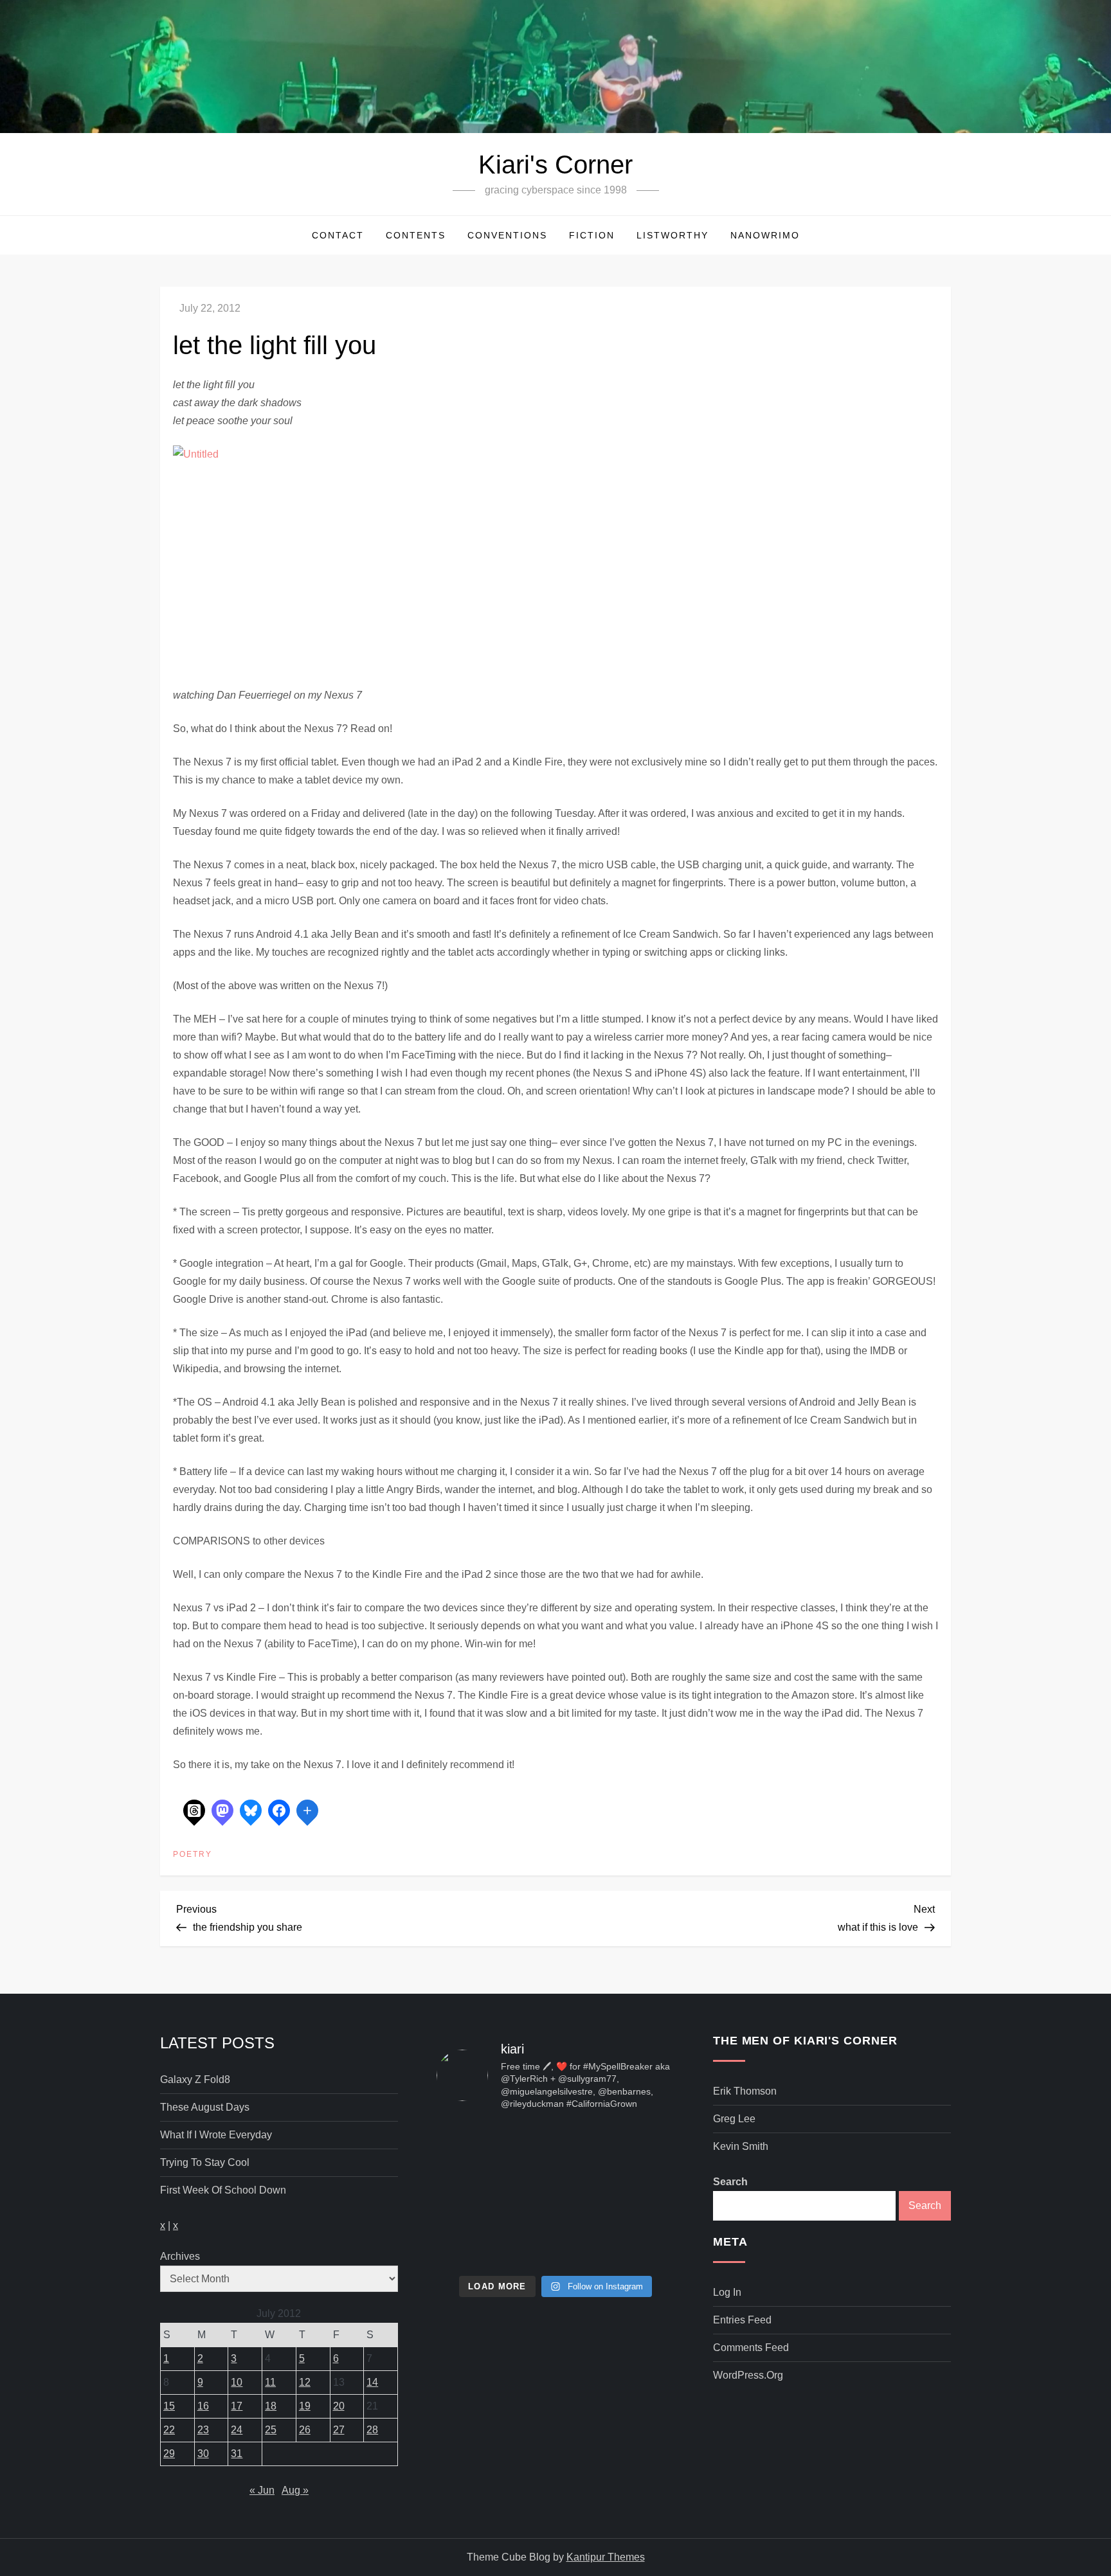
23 (203, 2430)
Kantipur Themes (606, 2557)
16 (203, 2406)
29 (169, 2454)
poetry (193, 1854)
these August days (205, 2107)
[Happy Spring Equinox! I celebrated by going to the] (556, 2195)
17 (237, 2406)
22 (169, 2430)
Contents (416, 235)
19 (305, 2406)
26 (305, 2430)
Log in (727, 2292)
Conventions (507, 235)
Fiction (592, 235)
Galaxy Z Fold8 (195, 2080)
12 (305, 2382)
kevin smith (741, 2146)
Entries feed (742, 2320)
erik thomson (745, 2091)
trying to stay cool (205, 2162)
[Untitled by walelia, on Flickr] (334, 565)
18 (271, 2406)
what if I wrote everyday (216, 2135)
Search (730, 2182)
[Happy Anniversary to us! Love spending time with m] (637, 2147)
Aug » (295, 2490)
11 (270, 2382)
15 (169, 2406)
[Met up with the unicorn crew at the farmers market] (637, 2244)
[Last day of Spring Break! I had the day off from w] (474, 2195)
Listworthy (673, 235)
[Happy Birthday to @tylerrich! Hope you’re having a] (474, 2244)
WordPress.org (748, 2375)
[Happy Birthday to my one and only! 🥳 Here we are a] (637, 2195)
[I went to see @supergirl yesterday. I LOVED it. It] (556, 2147)
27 (339, 2430)
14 (372, 2382)
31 (237, 2454)
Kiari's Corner (555, 165)
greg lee (734, 2119)
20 (339, 2406)
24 (237, 2430)
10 (237, 2382)
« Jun (262, 2490)
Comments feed (751, 2348)
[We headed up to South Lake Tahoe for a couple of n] (474, 2147)
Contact (338, 235)
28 (372, 2430)
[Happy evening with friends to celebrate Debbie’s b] (556, 2244)
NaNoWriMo (765, 235)
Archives (180, 2256)
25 (271, 2430)
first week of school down (223, 2190)
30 (203, 2454)
